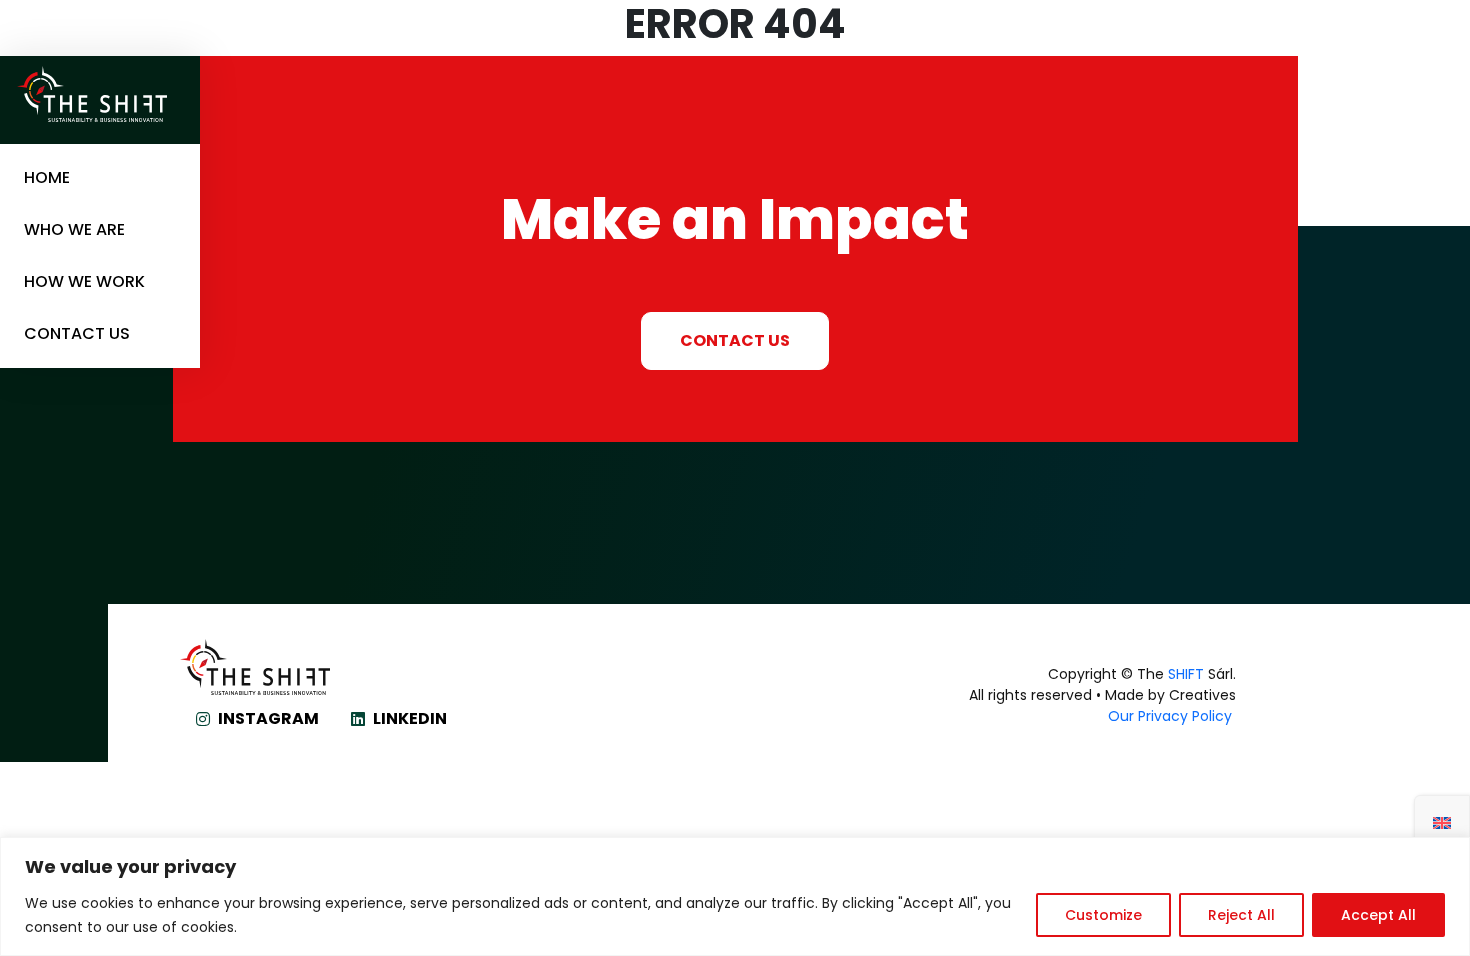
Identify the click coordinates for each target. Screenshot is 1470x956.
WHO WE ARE (74, 230)
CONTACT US (77, 334)
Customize (1103, 915)
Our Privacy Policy (1172, 716)
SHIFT (1186, 674)
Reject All (1241, 915)
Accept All (1378, 915)
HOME (47, 178)
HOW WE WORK (84, 282)
